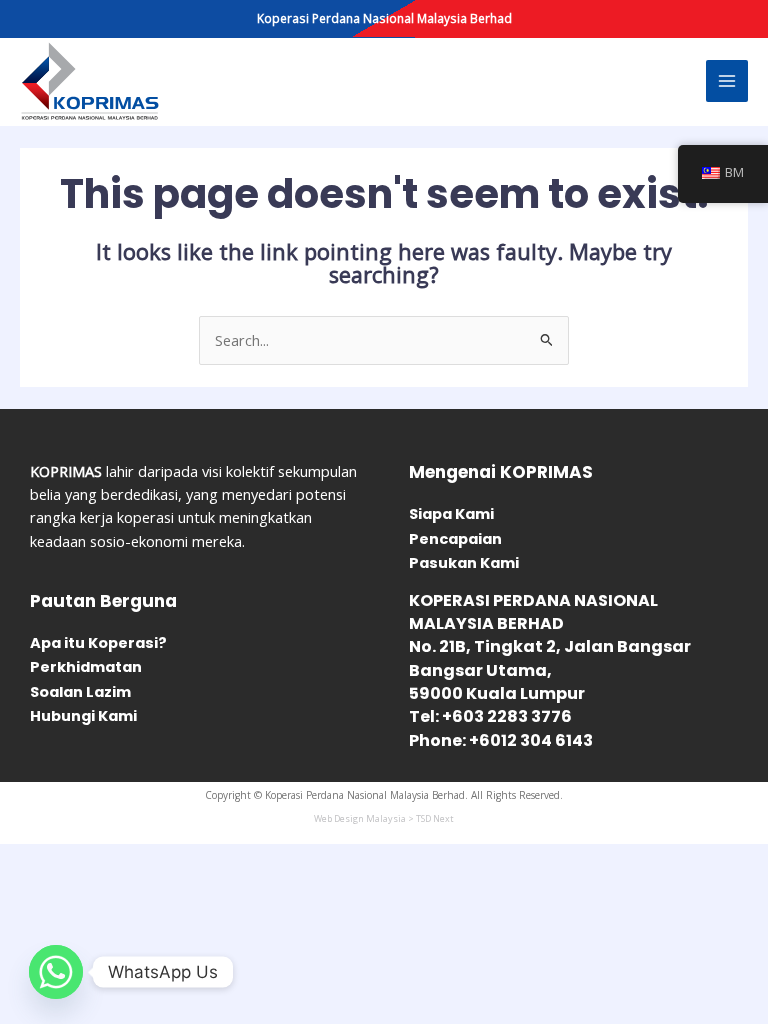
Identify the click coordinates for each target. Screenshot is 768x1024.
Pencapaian (455, 539)
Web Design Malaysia (360, 818)
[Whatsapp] (56, 972)
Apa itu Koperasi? (98, 643)
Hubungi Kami (83, 716)
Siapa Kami (451, 514)
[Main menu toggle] (727, 81)
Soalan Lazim (80, 692)
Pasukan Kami (464, 563)
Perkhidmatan (86, 667)
